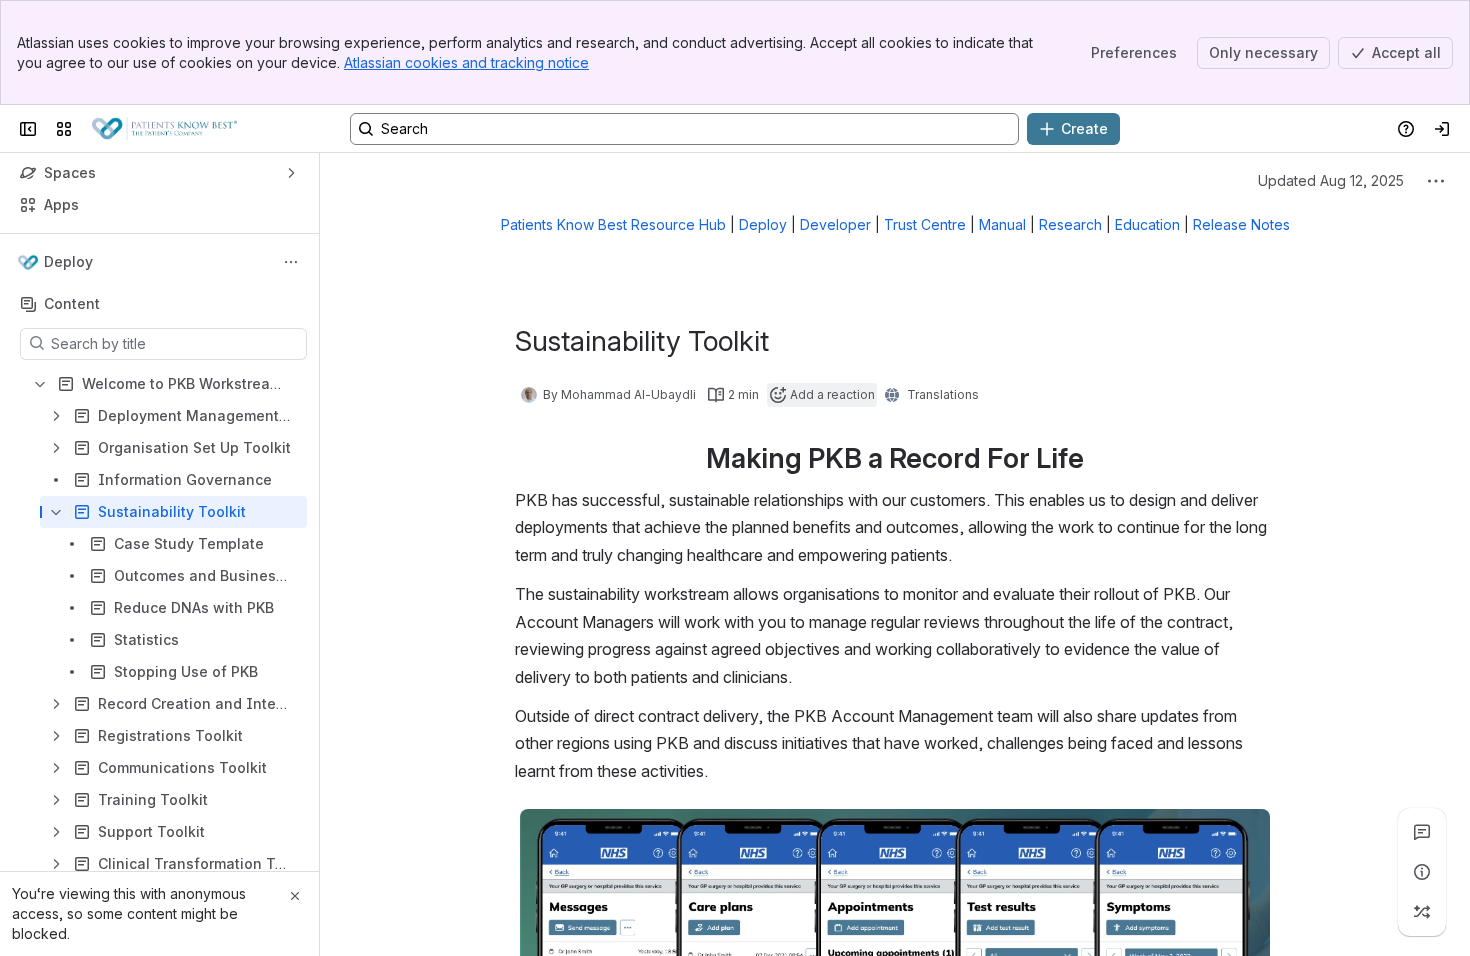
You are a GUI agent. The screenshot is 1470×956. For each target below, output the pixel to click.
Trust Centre (925, 224)
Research (1070, 224)
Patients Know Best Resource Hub (613, 224)
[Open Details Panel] (1422, 872)
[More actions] (291, 262)
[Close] (295, 896)
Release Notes (1241, 224)
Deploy (763, 224)
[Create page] (1422, 912)
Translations (943, 394)
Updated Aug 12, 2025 (1331, 180)
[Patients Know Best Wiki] (164, 129)
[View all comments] (1422, 832)
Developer (835, 224)
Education (1147, 224)
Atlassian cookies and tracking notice (466, 62)
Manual (1002, 224)
